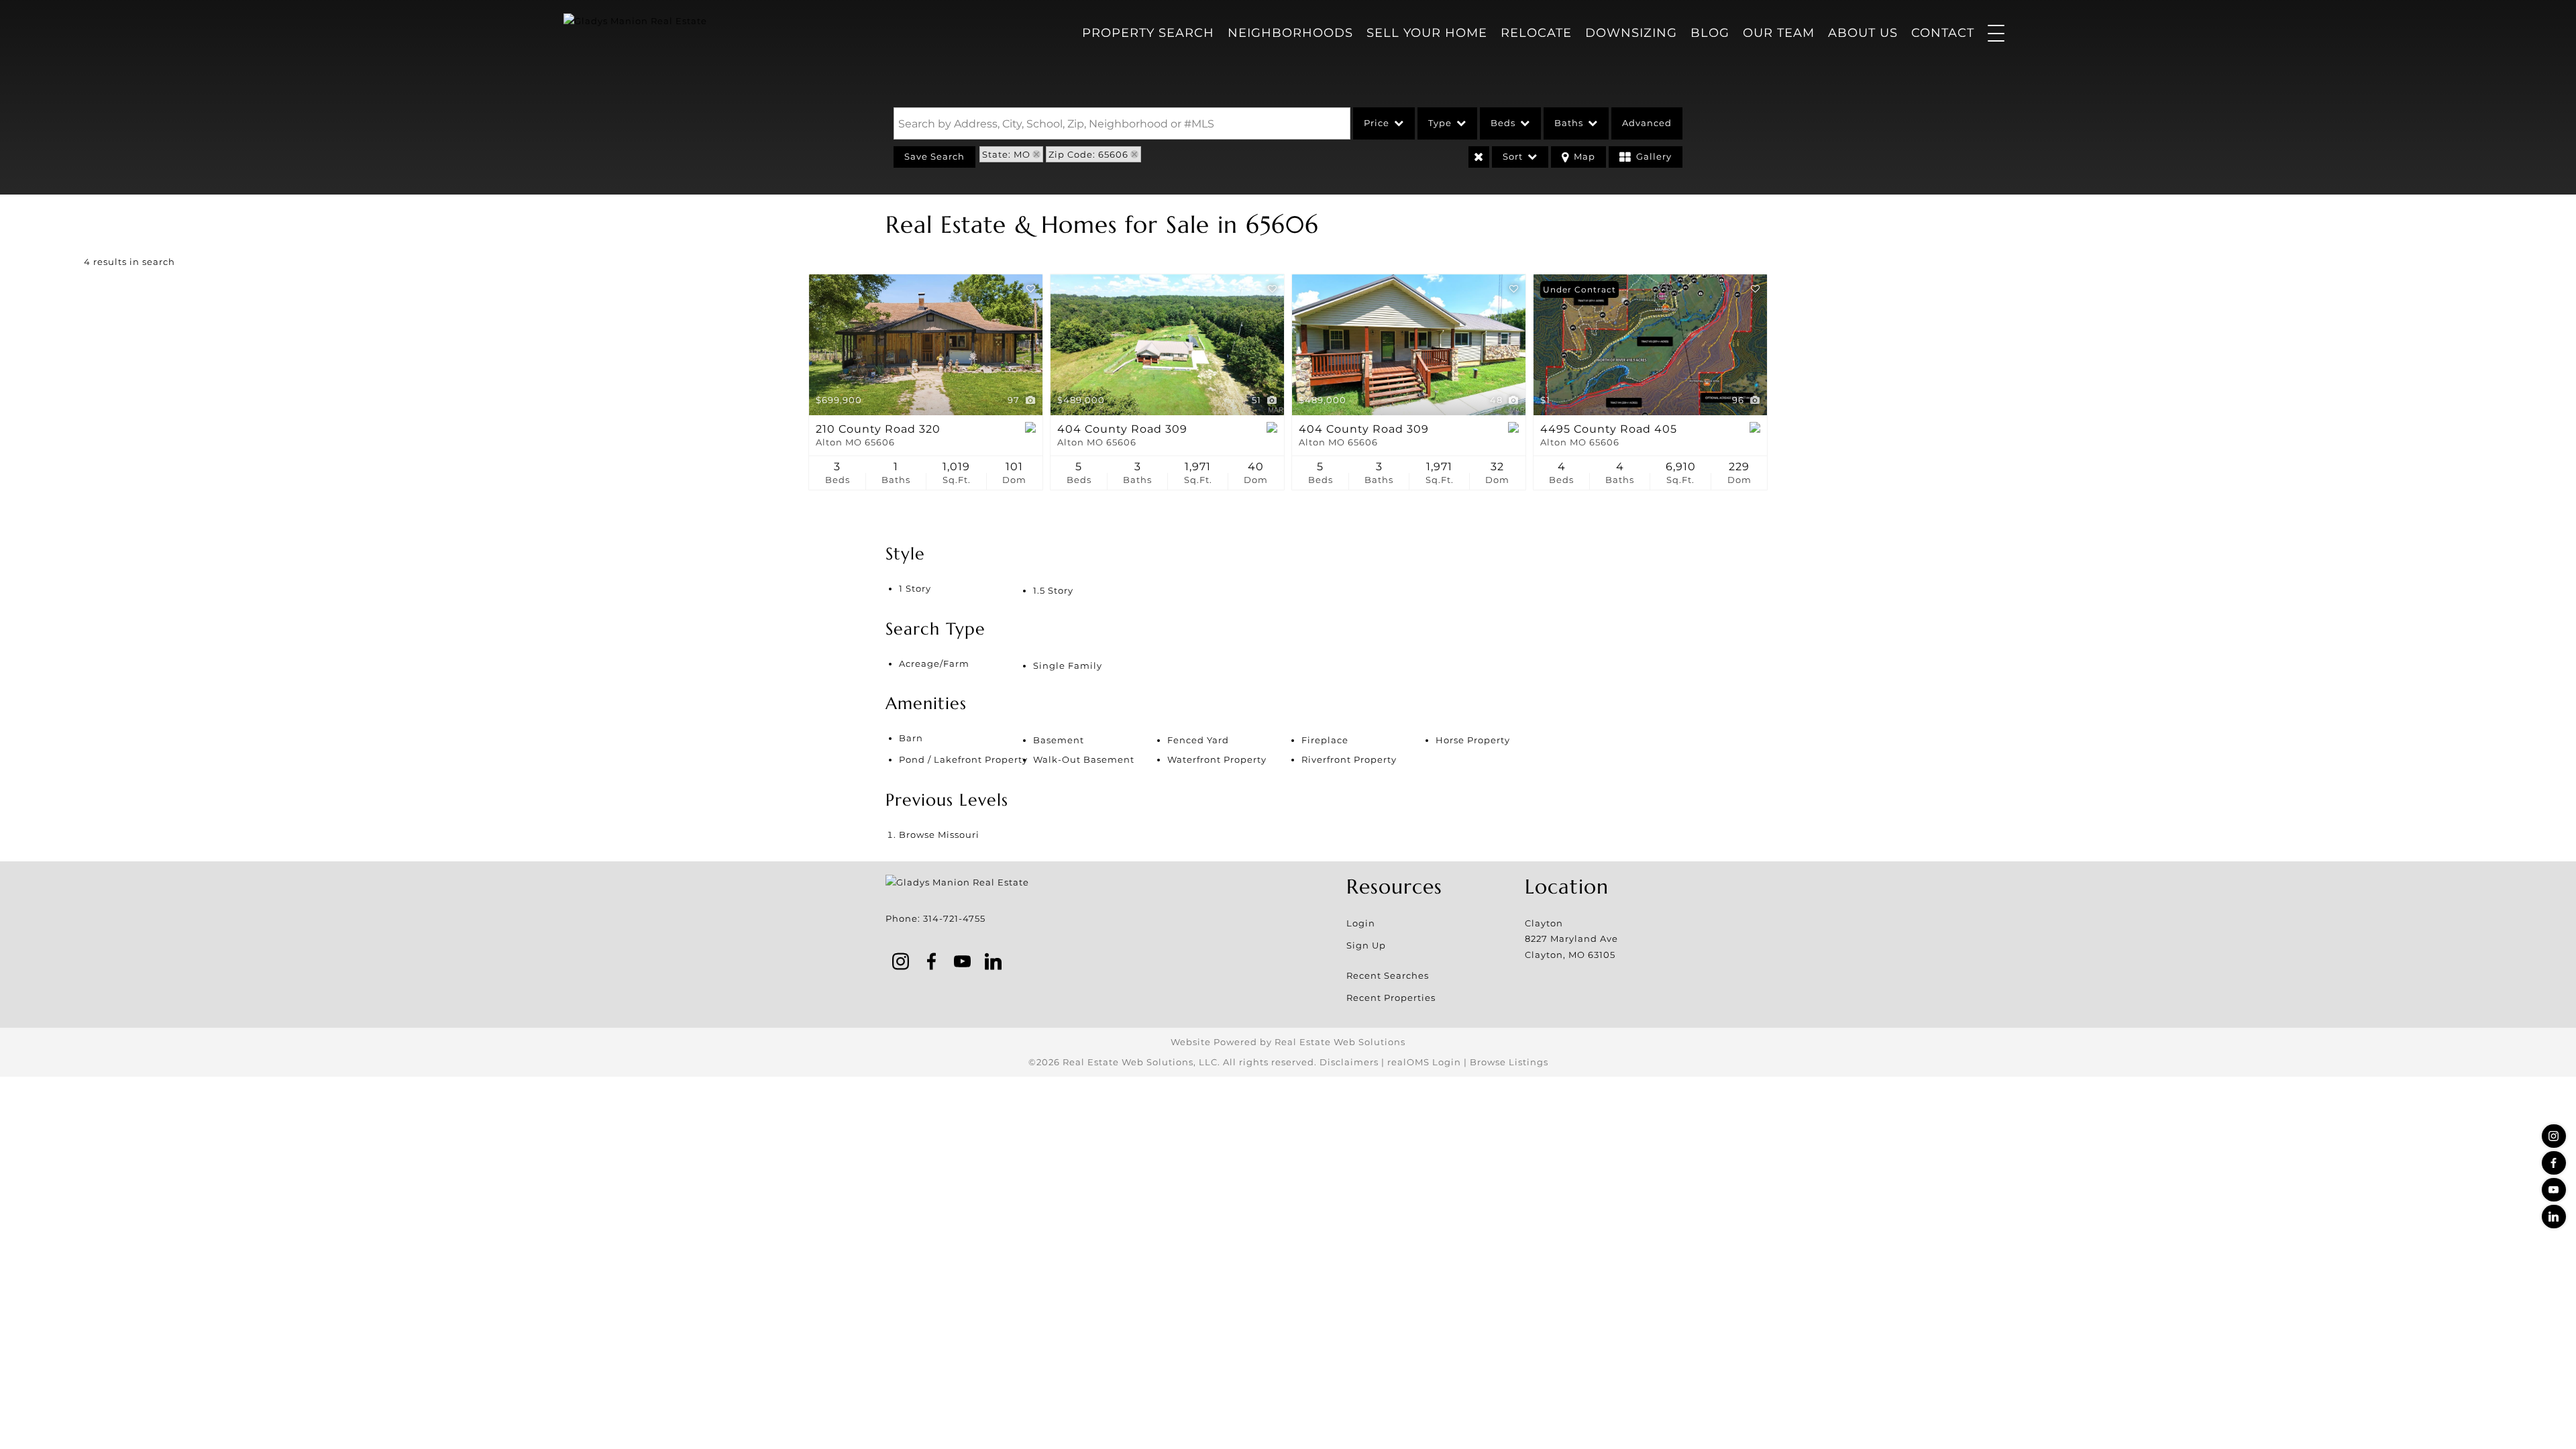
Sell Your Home (1427, 33)
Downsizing (1631, 33)
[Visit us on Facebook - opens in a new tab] (2554, 1163)
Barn (911, 738)
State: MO (1006, 154)
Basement (1059, 740)
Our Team (1779, 33)
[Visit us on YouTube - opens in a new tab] (2554, 1190)
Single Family (1068, 665)
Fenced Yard (1198, 740)
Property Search (1148, 33)
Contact (1943, 33)
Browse (939, 835)
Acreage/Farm (934, 663)
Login (1361, 923)
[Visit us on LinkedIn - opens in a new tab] (2554, 1217)
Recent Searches (1388, 975)
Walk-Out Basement (1084, 759)
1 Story (915, 588)
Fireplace (1325, 740)
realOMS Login (1424, 1062)
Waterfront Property (1217, 759)
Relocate (1536, 33)
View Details (926, 345)
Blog (1710, 33)
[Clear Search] (1479, 157)
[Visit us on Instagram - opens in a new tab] (2554, 1136)
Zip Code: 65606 (1088, 154)
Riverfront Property (1349, 759)
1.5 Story (1053, 590)
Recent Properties (1391, 998)
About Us (1863, 33)
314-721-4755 (954, 918)
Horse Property (1473, 740)
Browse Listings (1509, 1062)
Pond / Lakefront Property (963, 759)
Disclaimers (1349, 1062)
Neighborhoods (1290, 33)
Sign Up (1366, 945)
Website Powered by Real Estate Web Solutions (1288, 1042)
